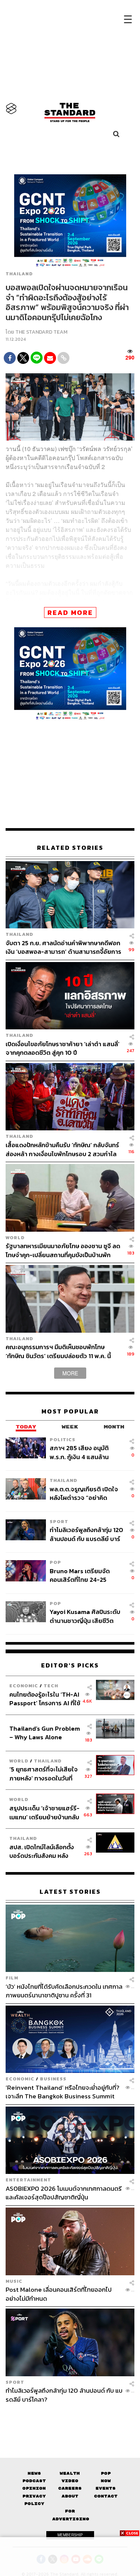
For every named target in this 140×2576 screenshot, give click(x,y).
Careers (70, 2488)
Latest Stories (70, 1892)
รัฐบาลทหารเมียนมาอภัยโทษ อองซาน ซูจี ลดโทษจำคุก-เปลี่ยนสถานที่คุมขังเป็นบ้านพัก (63, 1250)
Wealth (70, 2473)
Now (106, 2481)
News (34, 2473)
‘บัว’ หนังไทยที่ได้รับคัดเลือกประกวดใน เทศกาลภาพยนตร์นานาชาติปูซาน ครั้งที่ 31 (64, 1991)
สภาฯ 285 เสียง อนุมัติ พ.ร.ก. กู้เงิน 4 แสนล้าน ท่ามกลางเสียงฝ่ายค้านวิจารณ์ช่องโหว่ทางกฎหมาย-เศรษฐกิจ (79, 1452)
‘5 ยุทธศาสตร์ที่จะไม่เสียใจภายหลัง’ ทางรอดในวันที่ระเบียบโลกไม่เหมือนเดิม (43, 1774)
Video (70, 2481)
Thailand (19, 274)
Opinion (34, 2488)
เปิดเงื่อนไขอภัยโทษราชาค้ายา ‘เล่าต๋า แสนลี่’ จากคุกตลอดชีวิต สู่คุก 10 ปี (63, 1048)
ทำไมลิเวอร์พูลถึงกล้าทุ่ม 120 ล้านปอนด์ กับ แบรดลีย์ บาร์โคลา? (86, 1534)
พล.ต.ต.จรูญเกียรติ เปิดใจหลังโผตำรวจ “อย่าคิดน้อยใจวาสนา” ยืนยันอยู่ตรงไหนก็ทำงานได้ (86, 1493)
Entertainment (28, 2180)
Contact (106, 2496)
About (70, 2496)
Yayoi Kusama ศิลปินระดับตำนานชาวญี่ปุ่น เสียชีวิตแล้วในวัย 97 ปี (85, 1616)
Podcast (34, 2481)
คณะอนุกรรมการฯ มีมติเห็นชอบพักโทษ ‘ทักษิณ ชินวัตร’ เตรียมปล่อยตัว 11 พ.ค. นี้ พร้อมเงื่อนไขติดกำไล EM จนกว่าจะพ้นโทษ (60, 1351)
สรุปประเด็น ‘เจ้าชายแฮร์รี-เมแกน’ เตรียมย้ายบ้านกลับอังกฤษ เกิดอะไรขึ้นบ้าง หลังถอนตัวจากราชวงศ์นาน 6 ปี (45, 1812)
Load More (70, 2417)
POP (55, 1562)
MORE (70, 1373)
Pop (106, 2473)
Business (53, 2079)
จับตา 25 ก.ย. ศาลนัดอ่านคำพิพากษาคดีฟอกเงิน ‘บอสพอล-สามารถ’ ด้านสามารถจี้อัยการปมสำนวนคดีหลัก (63, 947)
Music (14, 2281)
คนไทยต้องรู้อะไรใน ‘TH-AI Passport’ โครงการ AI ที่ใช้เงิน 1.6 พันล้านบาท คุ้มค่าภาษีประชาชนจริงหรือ (45, 1699)
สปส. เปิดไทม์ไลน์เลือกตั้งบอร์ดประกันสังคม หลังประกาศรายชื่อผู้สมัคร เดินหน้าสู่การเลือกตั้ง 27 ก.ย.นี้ (44, 1851)
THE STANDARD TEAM (41, 332)
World (15, 1238)
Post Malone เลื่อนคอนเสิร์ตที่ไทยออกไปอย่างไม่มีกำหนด (59, 2294)
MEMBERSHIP (70, 2535)
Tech (51, 1686)
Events (106, 2488)
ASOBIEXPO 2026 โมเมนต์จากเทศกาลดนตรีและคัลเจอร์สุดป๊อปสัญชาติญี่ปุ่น (64, 2193)
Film (12, 1978)
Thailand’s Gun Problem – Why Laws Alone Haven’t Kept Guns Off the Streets (45, 1733)
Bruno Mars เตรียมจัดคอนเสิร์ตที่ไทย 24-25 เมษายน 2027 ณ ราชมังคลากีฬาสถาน (86, 1575)
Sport (59, 1521)
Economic (24, 1686)
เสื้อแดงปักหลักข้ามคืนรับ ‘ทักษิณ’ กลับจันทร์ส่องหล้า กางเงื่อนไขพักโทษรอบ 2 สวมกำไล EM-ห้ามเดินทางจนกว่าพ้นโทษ (62, 1149)
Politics (63, 1439)
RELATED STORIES (70, 848)
